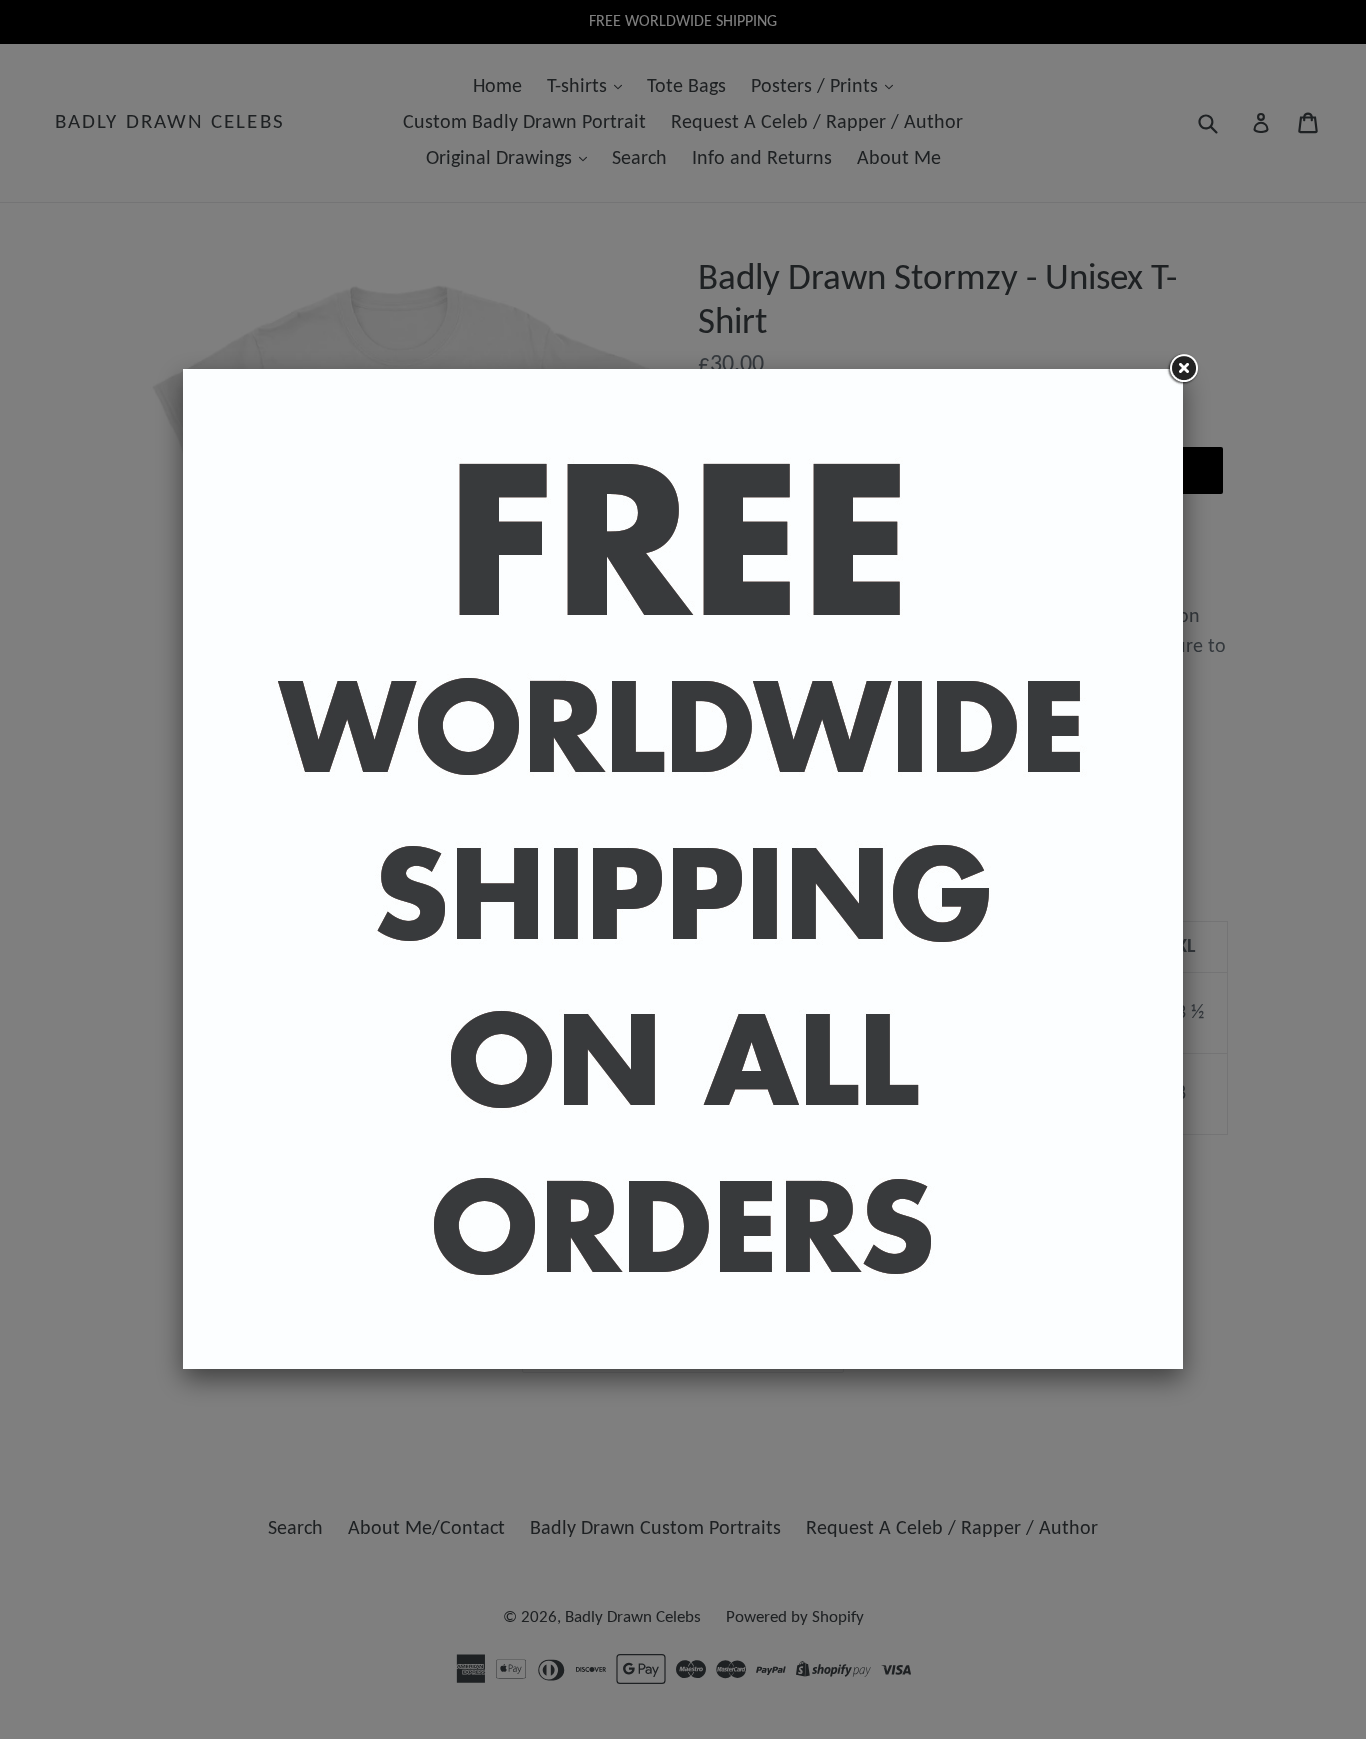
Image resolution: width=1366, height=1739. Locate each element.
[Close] (1183, 369)
